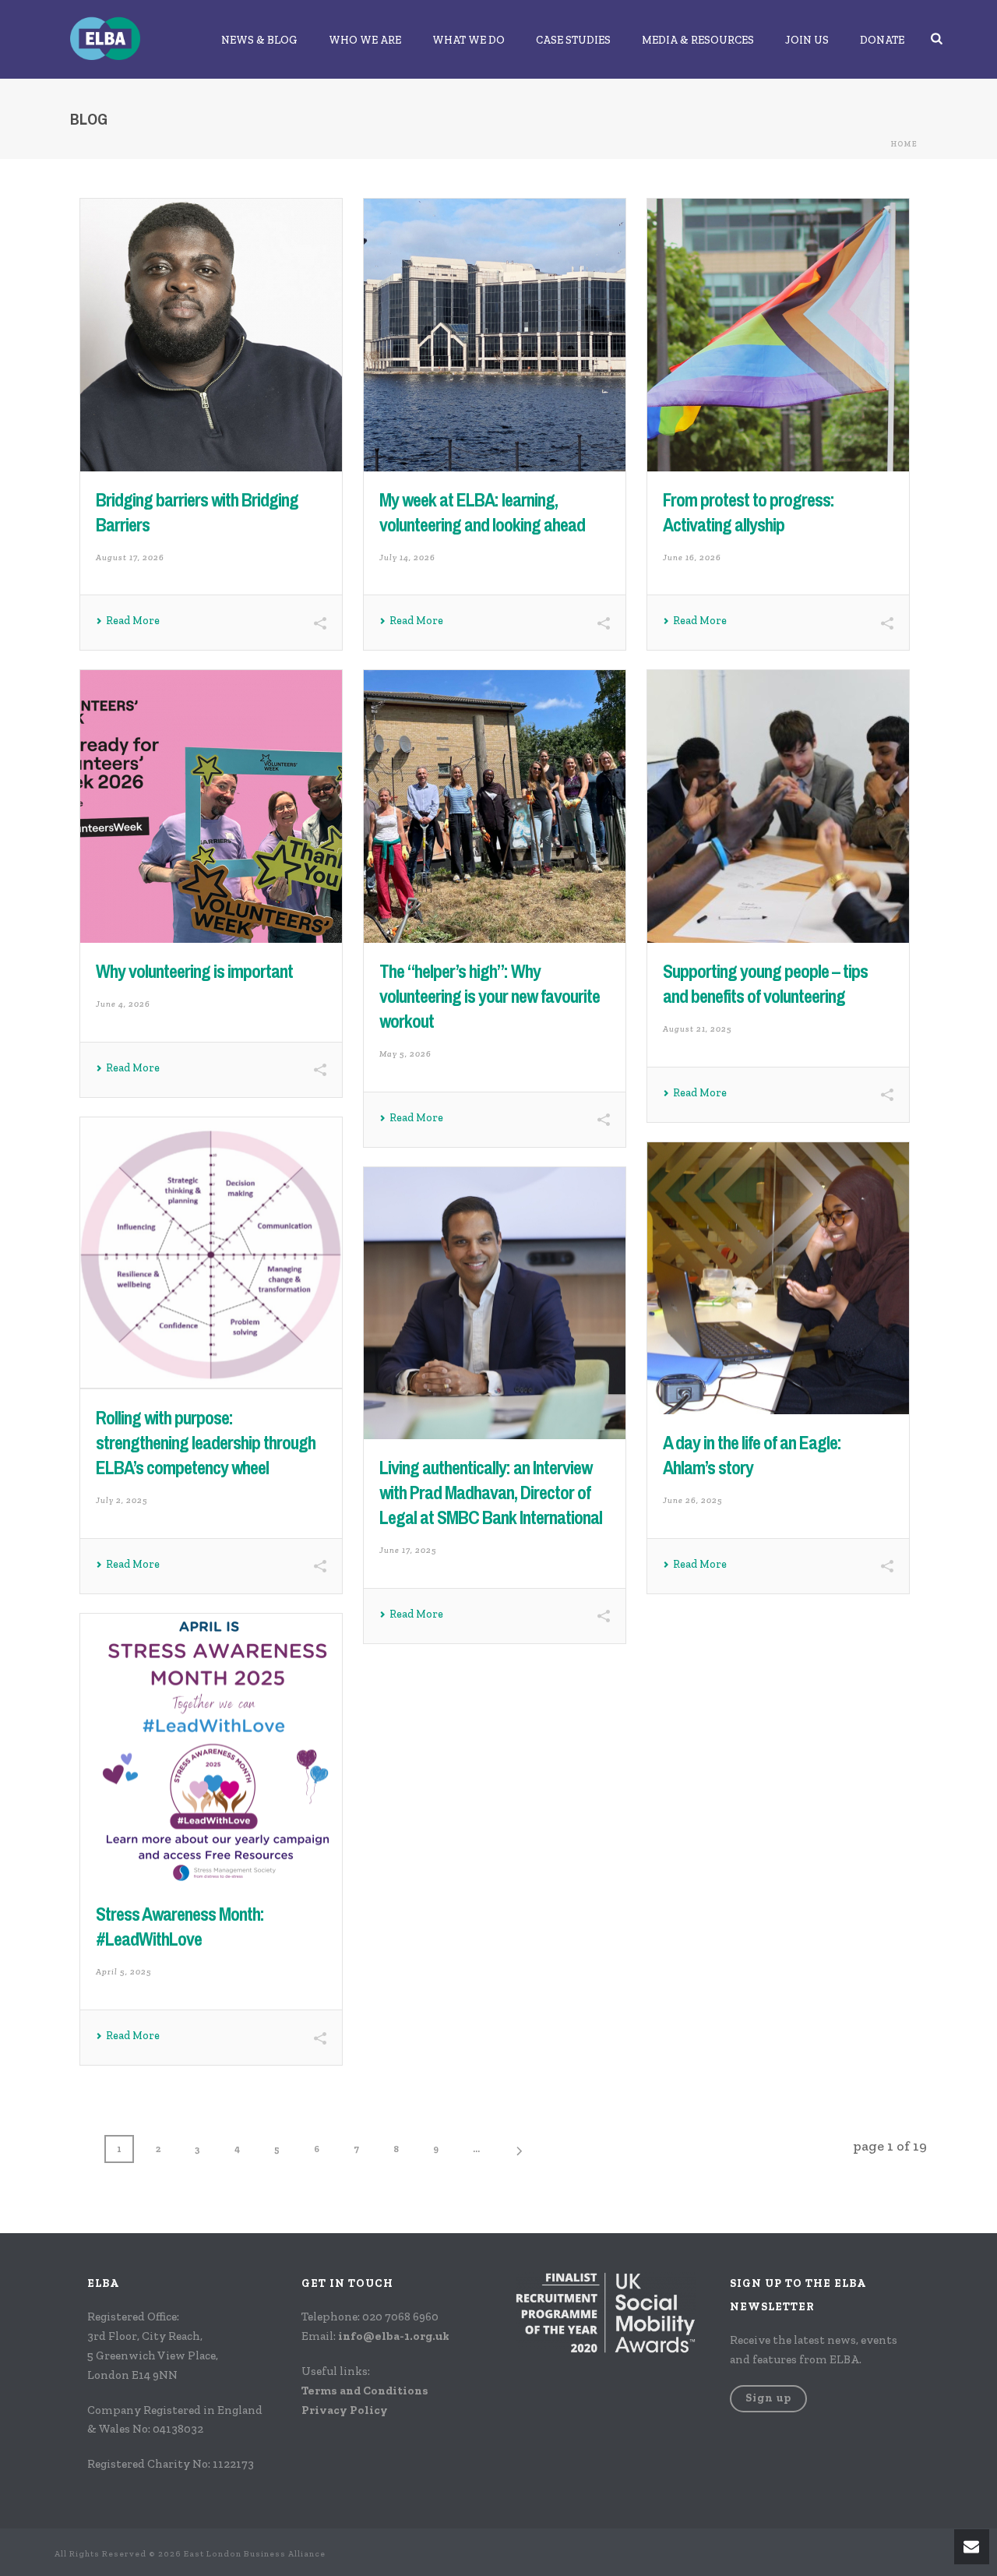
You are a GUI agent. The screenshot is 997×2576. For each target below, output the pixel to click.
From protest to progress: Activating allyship (749, 512)
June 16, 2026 (692, 558)
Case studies (573, 40)
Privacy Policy (345, 2410)
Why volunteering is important (194, 971)
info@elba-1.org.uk (394, 2336)
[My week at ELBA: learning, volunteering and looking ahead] (495, 335)
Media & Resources (698, 40)
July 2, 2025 (122, 1500)
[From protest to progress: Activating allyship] (778, 335)
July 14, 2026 (407, 558)
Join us (807, 40)
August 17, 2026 (130, 558)
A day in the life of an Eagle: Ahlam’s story (752, 1455)
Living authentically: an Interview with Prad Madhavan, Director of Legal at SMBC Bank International (491, 1492)
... (476, 2149)
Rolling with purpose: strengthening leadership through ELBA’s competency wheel (206, 1442)
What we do (469, 40)
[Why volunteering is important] (211, 806)
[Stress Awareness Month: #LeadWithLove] (211, 1750)
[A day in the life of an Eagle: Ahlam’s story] (778, 1279)
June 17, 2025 (408, 1550)
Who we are (365, 40)
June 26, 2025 (693, 1500)
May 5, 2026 (405, 1054)
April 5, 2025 (124, 1972)
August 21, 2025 (698, 1029)
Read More (133, 621)
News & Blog (259, 40)
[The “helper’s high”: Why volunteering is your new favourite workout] (495, 806)
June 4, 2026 (123, 1004)
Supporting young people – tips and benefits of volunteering (765, 983)
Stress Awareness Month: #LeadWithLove (180, 1926)
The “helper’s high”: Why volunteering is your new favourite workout (490, 996)
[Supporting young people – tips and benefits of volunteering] (778, 806)
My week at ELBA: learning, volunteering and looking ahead (482, 512)
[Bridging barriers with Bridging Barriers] (211, 335)
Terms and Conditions (365, 2391)
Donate (882, 40)
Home (904, 144)
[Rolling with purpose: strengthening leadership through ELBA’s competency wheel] (211, 1254)
